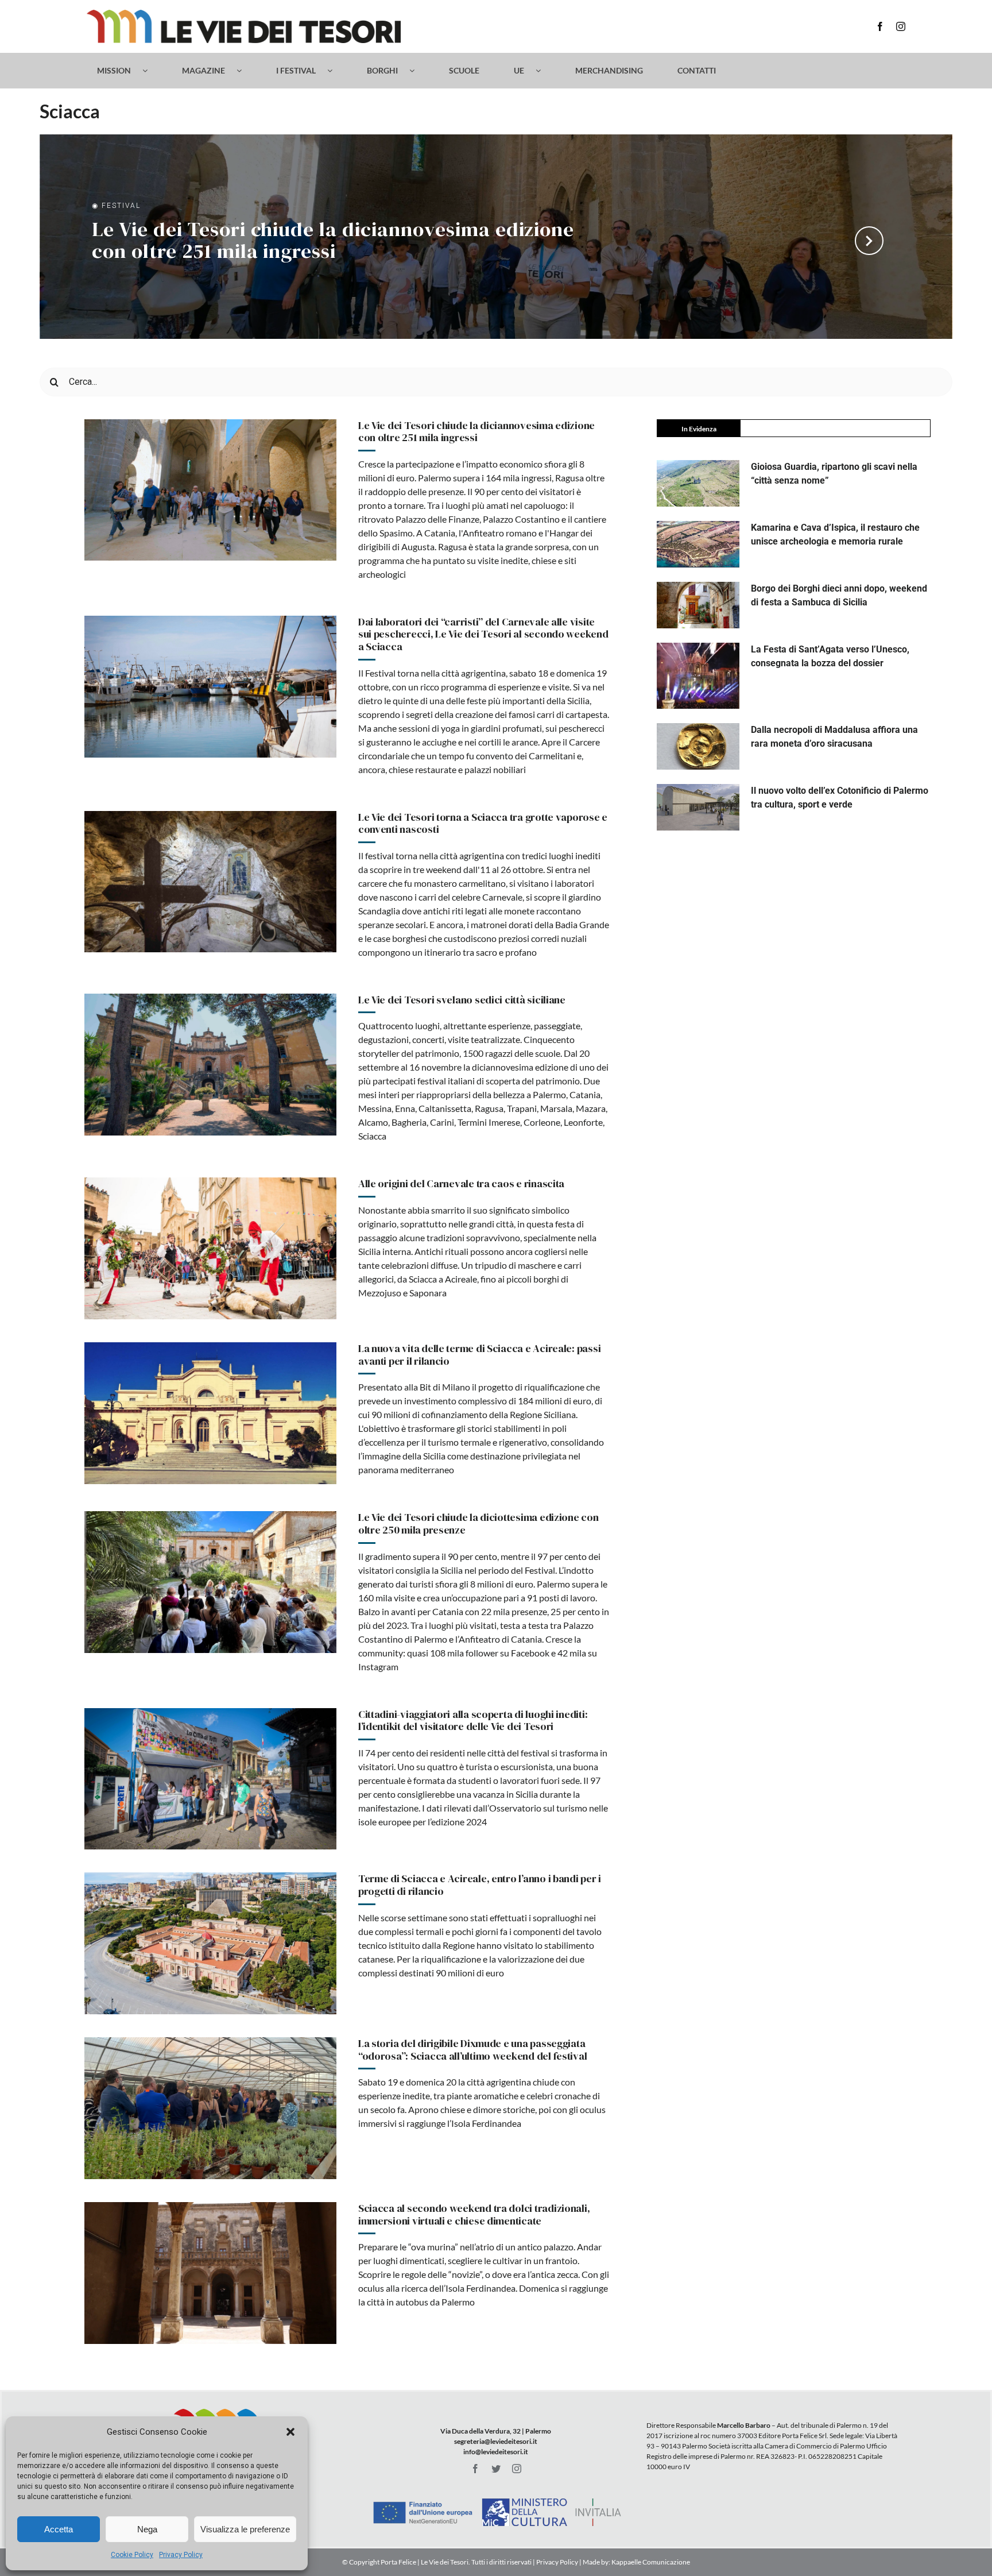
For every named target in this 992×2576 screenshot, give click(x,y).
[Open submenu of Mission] (151, 71)
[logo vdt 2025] (244, 14)
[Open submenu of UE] (544, 71)
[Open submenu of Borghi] (418, 71)
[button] (290, 2432)
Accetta (59, 2529)
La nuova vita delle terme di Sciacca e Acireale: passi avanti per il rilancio (479, 1355)
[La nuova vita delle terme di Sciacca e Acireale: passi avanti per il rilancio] (210, 1413)
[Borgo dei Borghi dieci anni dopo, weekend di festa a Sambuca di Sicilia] (698, 605)
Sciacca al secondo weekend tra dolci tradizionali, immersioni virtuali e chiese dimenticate (474, 2214)
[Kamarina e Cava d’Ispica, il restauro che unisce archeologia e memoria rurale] (698, 544)
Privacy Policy (181, 2555)
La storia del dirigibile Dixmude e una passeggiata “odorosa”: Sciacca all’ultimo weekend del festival (473, 2050)
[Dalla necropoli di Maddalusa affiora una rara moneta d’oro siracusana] (698, 746)
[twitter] (496, 2469)
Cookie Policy (132, 2555)
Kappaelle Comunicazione (650, 2562)
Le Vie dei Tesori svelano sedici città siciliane (462, 1000)
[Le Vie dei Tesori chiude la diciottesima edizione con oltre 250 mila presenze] (210, 1582)
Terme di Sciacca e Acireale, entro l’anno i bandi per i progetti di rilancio (480, 1885)
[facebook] (880, 26)
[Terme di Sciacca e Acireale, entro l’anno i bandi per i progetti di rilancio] (210, 1943)
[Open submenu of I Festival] (336, 71)
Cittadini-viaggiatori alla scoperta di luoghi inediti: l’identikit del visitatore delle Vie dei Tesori (473, 1720)
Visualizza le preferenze (245, 2529)
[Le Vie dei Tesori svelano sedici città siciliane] (210, 1065)
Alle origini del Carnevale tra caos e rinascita (461, 1183)
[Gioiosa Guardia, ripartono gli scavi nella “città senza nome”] (698, 483)
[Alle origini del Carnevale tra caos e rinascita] (210, 1248)
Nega (147, 2529)
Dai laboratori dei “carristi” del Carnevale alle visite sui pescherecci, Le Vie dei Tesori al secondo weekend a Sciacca (483, 634)
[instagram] (901, 26)
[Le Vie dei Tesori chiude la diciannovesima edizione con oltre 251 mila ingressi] (210, 490)
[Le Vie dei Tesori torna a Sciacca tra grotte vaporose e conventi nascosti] (210, 882)
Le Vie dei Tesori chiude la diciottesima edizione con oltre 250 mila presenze (478, 1523)
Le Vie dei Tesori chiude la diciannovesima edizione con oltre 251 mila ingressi (333, 242)
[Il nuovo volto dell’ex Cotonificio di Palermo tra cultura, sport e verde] (698, 807)
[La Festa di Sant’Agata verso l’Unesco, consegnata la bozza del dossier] (698, 676)
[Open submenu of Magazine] (245, 71)
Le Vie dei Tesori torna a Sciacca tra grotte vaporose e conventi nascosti (483, 823)
